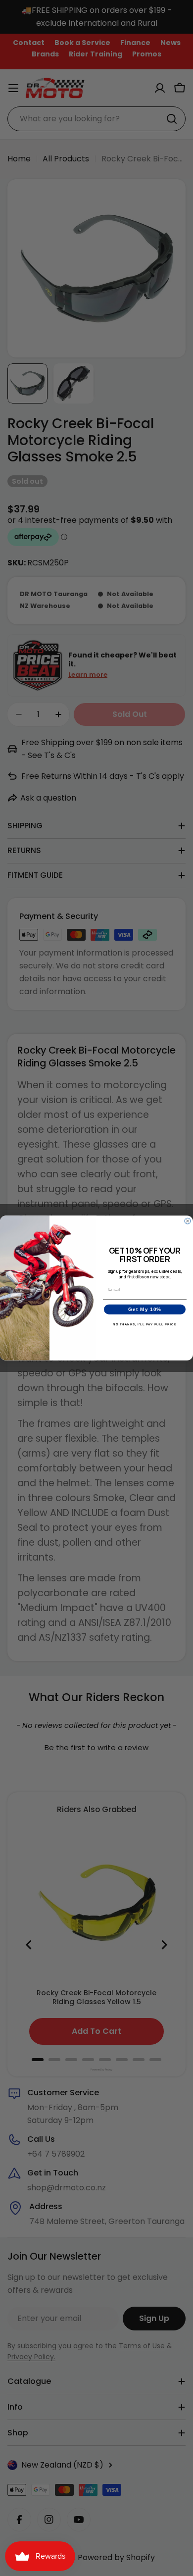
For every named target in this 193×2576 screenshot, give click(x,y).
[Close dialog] (188, 1221)
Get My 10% (145, 1309)
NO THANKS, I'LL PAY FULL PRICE (145, 1324)
